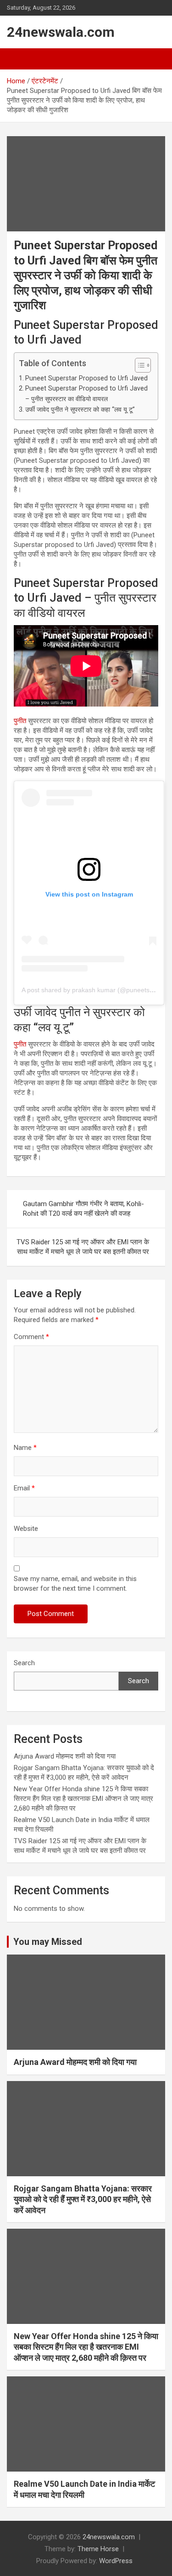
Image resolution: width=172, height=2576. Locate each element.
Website (26, 1529)
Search (24, 1663)
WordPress (116, 2561)
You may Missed (48, 1942)
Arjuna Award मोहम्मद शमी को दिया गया (65, 1756)
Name (25, 1448)
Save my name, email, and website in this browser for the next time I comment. (75, 1584)
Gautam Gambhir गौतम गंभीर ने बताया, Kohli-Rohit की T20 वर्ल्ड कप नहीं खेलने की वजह (83, 1209)
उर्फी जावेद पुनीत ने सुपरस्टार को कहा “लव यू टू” (80, 409)
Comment (31, 1337)
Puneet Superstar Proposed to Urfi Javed (86, 378)
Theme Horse (98, 2549)
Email (24, 1488)
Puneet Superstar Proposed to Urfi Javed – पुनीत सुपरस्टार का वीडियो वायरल (86, 394)
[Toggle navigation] (18, 59)
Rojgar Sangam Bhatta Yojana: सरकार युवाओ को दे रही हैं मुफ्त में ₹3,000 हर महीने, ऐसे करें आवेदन (83, 2199)
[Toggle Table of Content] (138, 365)
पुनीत (20, 721)
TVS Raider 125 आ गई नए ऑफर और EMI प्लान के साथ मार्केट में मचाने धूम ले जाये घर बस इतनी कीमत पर (83, 1247)
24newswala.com (61, 32)
